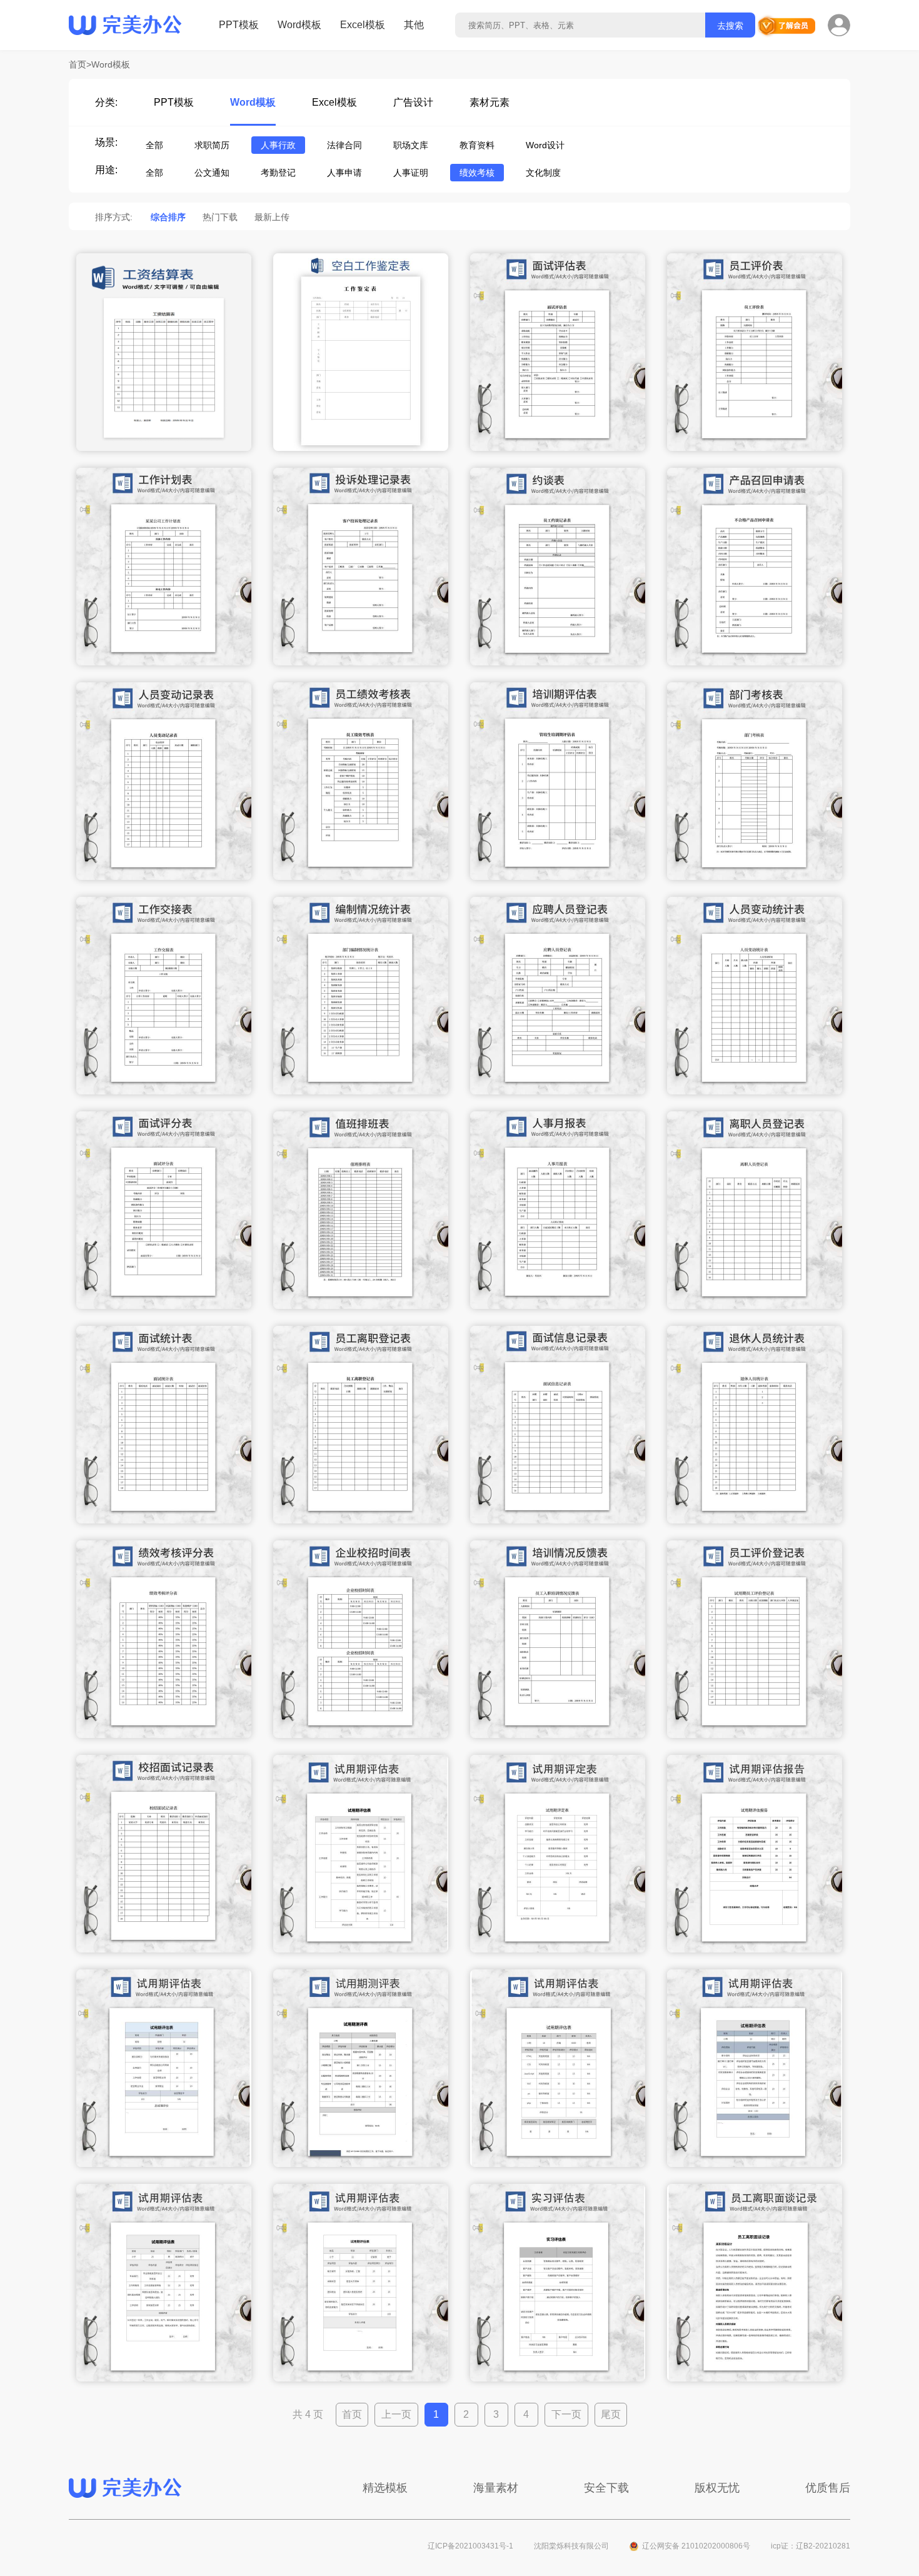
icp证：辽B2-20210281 (811, 2546)
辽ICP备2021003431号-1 (470, 2546)
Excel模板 (363, 25)
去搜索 (730, 26)
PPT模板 (239, 25)
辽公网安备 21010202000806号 (696, 2546)
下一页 (566, 2414)
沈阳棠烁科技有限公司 (571, 2546)
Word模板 (299, 25)
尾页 (611, 2414)
